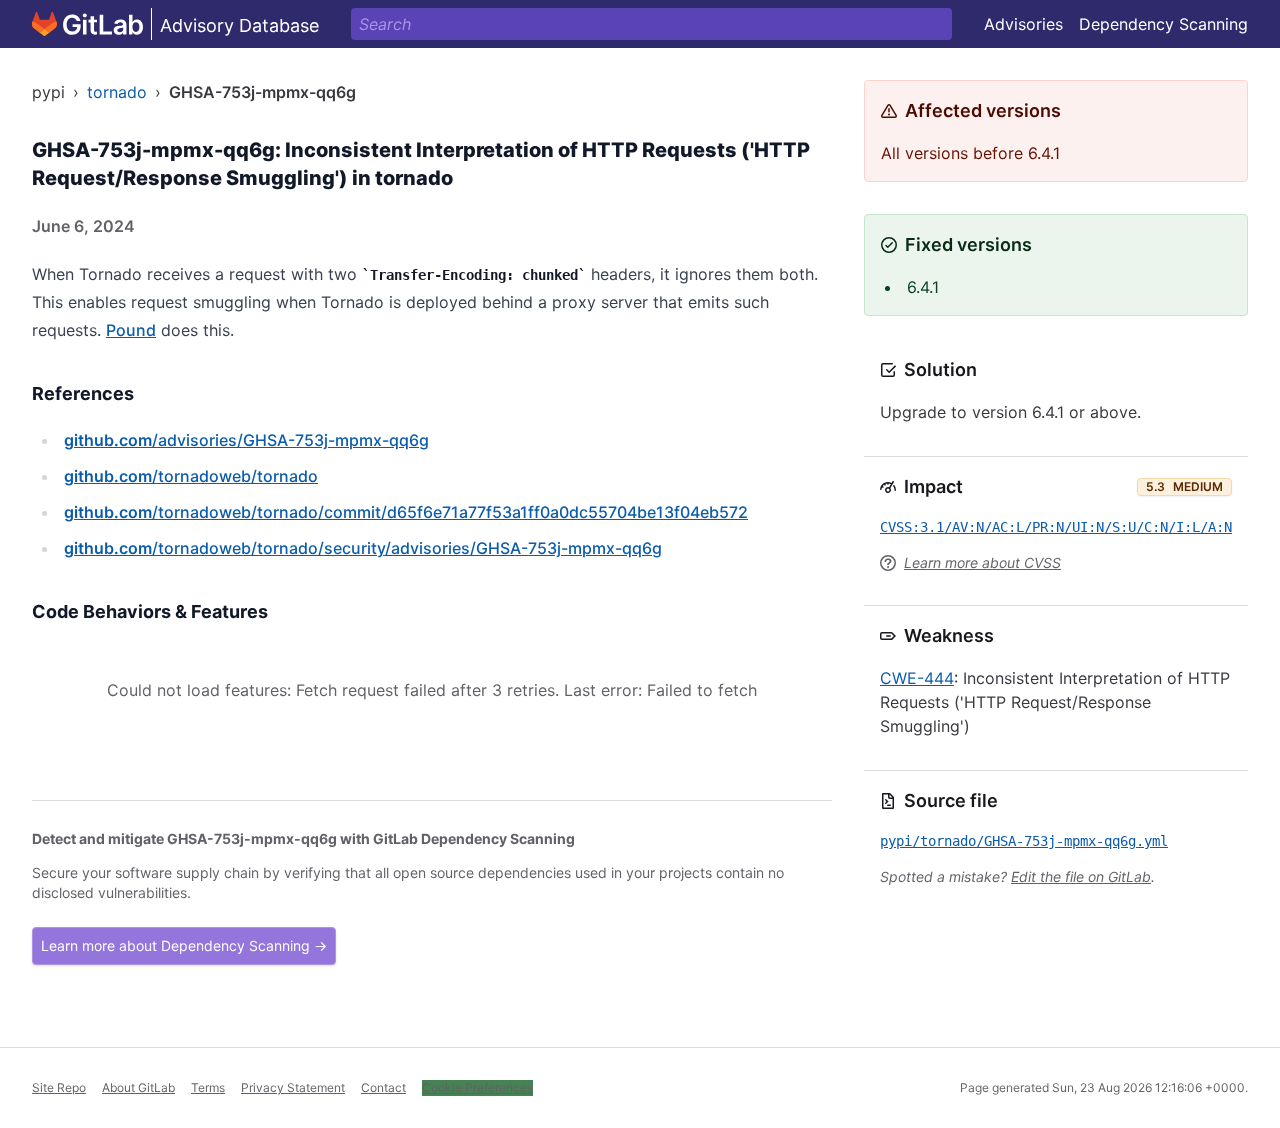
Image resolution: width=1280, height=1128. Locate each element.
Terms (208, 1087)
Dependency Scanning (1163, 24)
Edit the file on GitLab (1081, 876)
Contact (383, 1087)
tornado (117, 92)
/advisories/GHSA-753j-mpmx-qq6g (246, 440)
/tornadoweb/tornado (191, 476)
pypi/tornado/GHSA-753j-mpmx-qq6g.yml (1024, 841)
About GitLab (138, 1087)
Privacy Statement (293, 1087)
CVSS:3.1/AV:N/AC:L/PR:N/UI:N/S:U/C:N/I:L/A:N (1056, 527)
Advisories (1023, 24)
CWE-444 (917, 678)
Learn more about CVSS (982, 562)
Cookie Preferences (477, 1087)
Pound (131, 330)
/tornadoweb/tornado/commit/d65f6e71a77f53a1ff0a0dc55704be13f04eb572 (406, 512)
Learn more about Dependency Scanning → (184, 945)
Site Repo (59, 1087)
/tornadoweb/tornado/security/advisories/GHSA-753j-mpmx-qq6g (363, 548)
